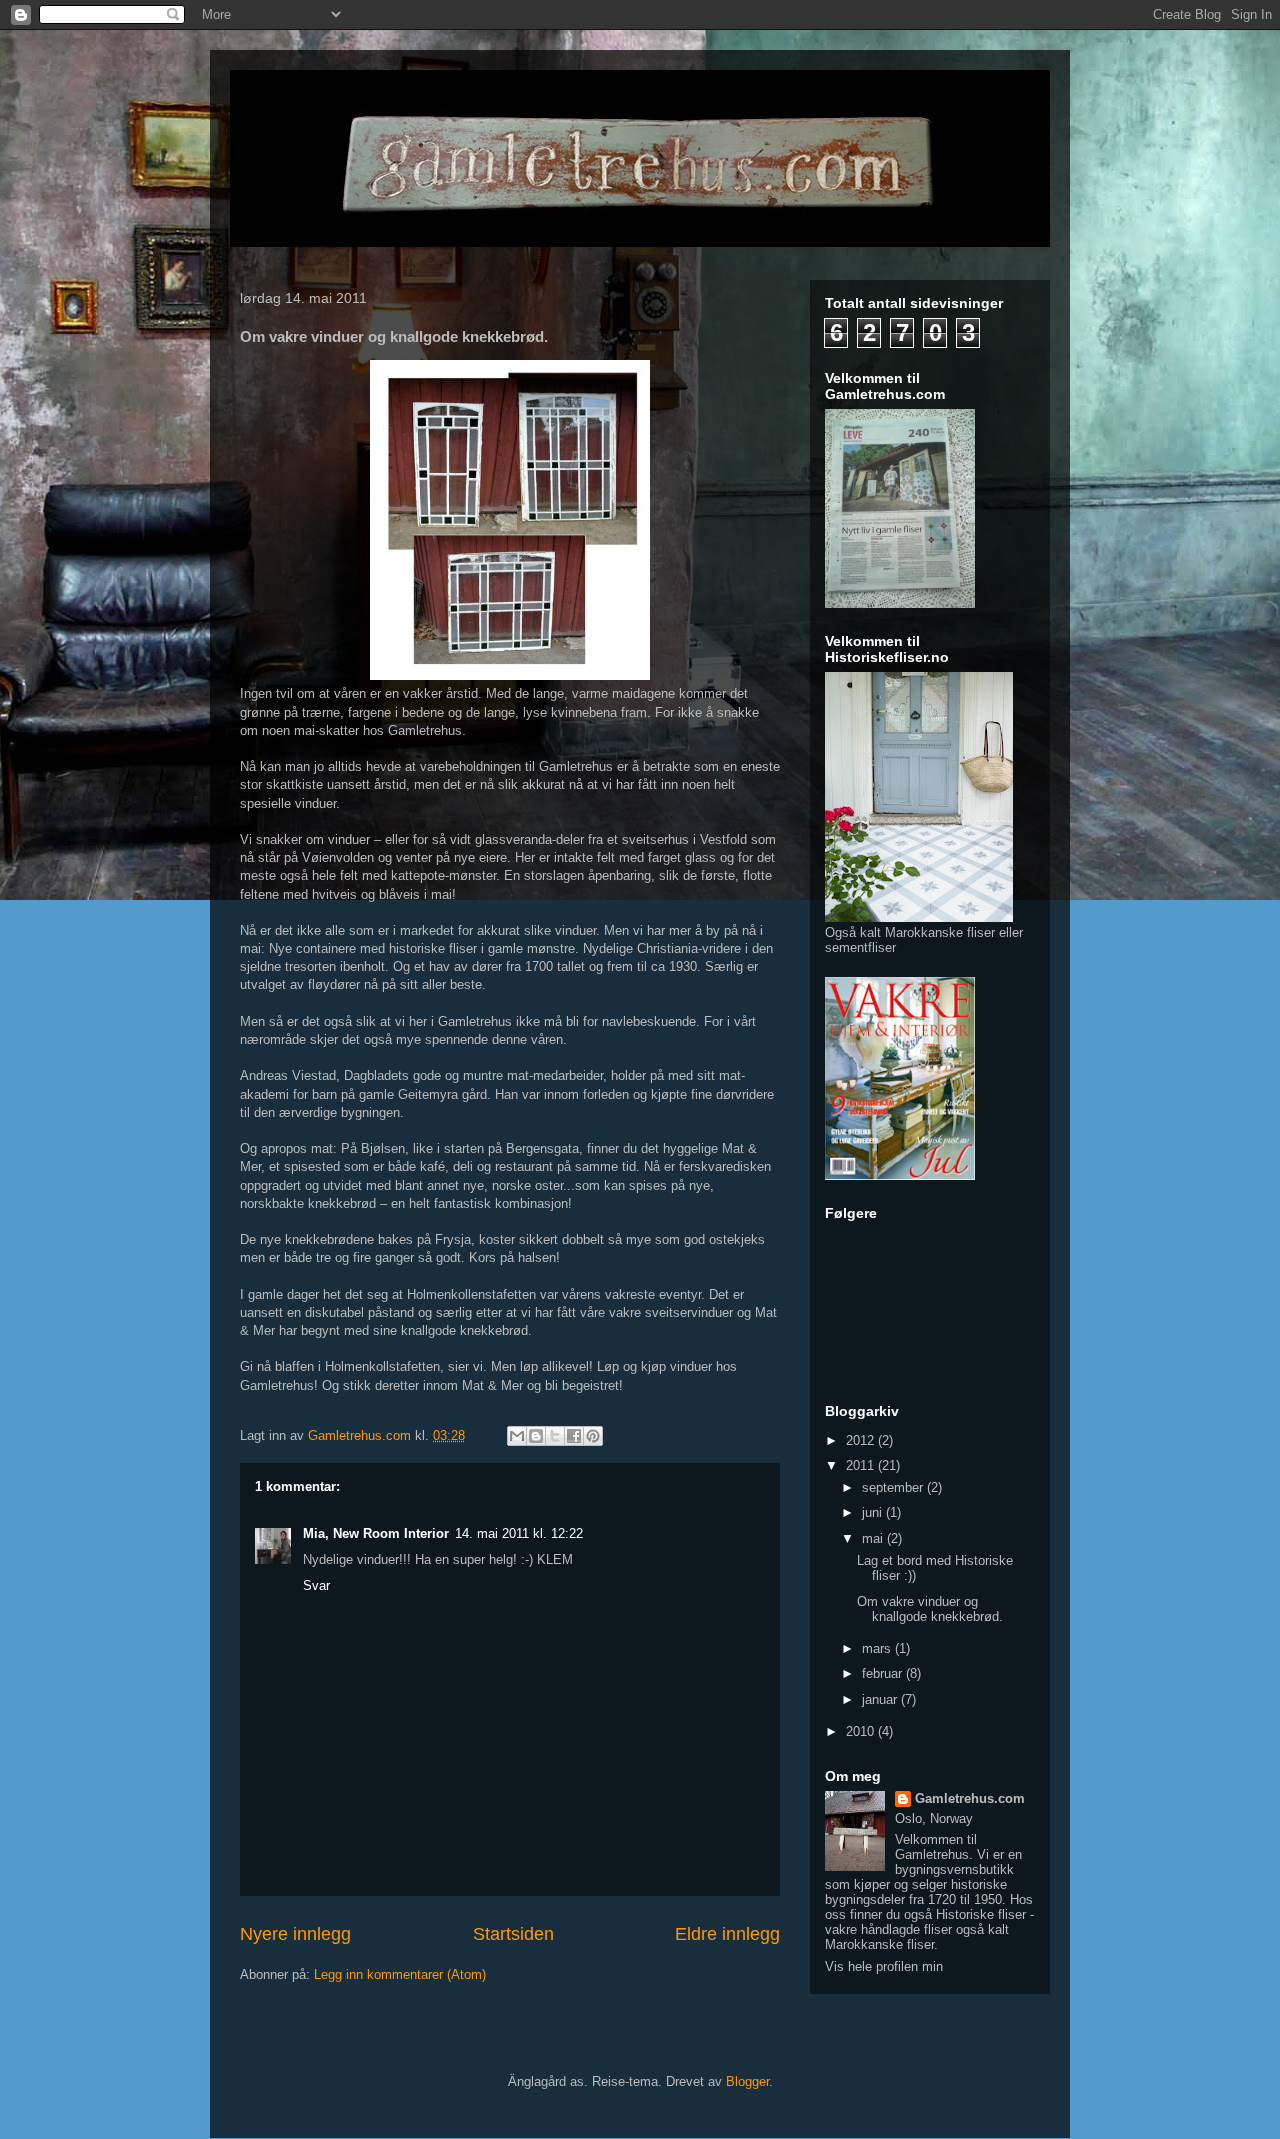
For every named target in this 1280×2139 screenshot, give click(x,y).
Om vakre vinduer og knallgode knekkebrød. (930, 1609)
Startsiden (513, 1934)
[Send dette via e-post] (517, 1436)
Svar (316, 1585)
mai (874, 1538)
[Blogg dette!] (536, 1436)
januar (881, 1699)
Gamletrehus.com (970, 1798)
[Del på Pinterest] (593, 1436)
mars (878, 1648)
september (894, 1487)
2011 (862, 1465)
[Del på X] (555, 1436)
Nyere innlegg (295, 1934)
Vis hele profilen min (884, 1966)
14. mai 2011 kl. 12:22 (519, 1533)
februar (884, 1673)
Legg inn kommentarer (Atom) (400, 1974)
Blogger (747, 2081)
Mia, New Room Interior (376, 1533)
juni (874, 1512)
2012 (862, 1440)
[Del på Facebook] (574, 1436)
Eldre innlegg (727, 1934)
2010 (862, 1731)
